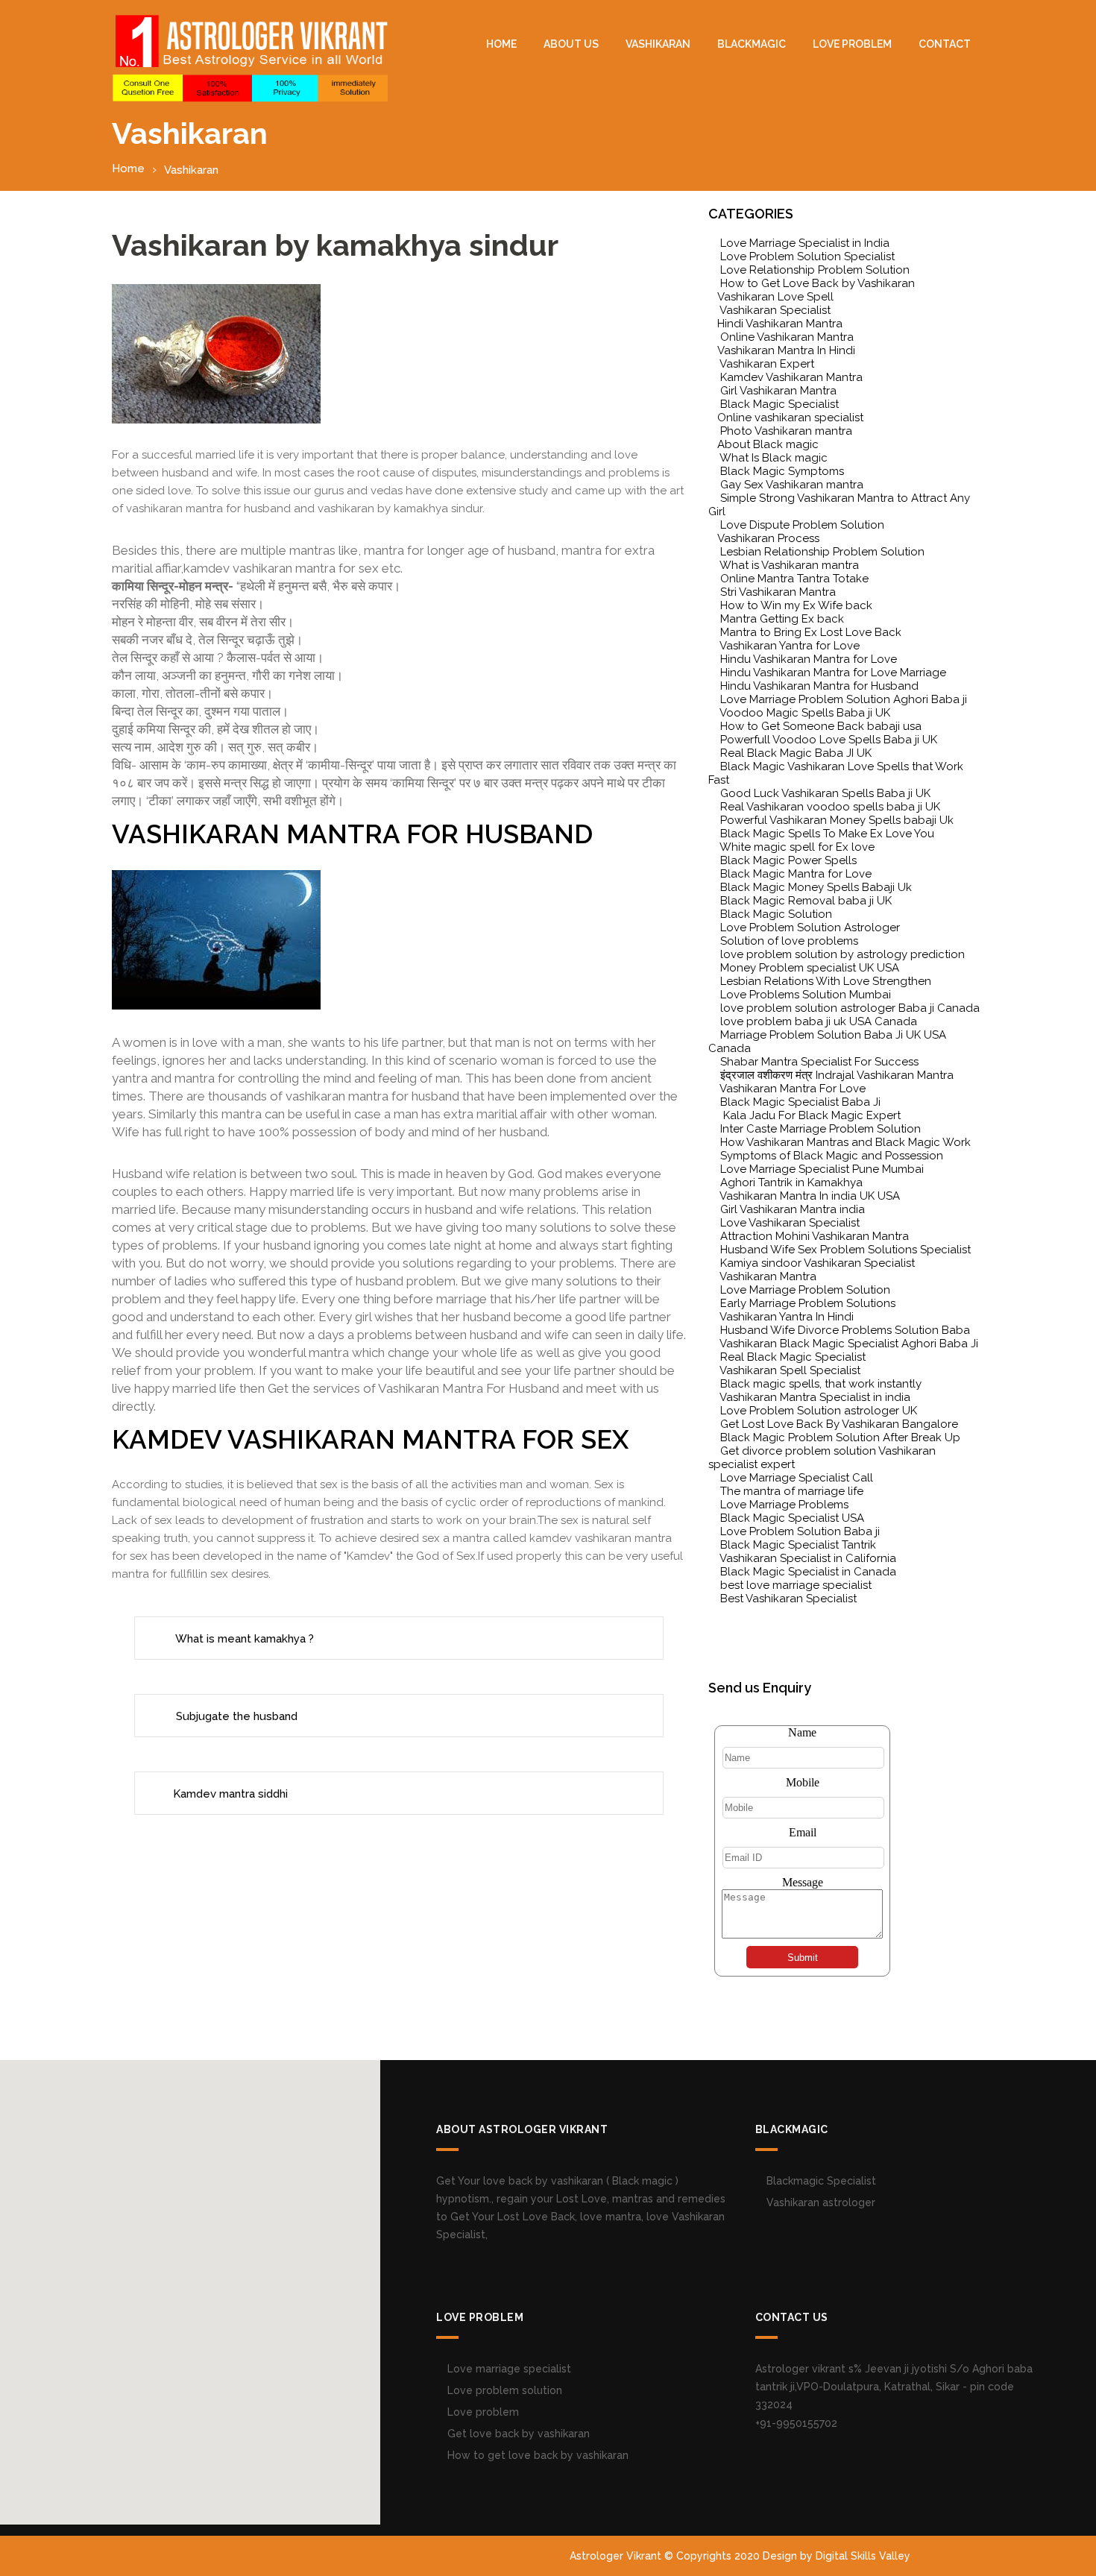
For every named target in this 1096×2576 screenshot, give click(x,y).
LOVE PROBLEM (852, 44)
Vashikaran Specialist (775, 310)
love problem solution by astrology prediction (843, 954)
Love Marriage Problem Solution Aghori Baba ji (844, 699)
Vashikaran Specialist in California (808, 1558)
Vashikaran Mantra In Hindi (786, 350)
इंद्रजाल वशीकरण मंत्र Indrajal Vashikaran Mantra (837, 1075)
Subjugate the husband (235, 1716)
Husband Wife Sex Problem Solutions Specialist (845, 1250)
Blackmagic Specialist (820, 2181)
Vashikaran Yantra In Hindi (787, 1317)
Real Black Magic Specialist (793, 1357)
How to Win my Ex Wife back (796, 605)
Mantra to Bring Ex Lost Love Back (811, 632)
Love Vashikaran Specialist (790, 1223)
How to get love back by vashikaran (536, 2455)
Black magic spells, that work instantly (821, 1384)
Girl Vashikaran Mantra (778, 391)
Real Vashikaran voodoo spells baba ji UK (830, 807)
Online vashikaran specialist (790, 418)
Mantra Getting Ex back (782, 619)
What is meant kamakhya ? (243, 1639)
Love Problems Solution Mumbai (806, 995)
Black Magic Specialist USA (792, 1518)
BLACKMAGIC (752, 44)
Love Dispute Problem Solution (802, 525)
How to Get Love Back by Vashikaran (818, 283)
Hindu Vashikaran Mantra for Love (809, 659)
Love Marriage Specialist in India (805, 243)
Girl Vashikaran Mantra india (793, 1209)
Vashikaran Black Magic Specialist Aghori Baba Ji (849, 1344)
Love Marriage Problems (784, 1505)
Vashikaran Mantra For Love (793, 1089)
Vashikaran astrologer (819, 2202)
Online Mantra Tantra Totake (794, 579)
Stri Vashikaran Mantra (778, 592)
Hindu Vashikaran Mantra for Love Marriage (833, 673)
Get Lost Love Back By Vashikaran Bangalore (839, 1424)
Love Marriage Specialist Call (797, 1478)
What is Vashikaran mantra (789, 565)
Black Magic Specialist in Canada (808, 1572)
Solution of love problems (789, 941)
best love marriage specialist (796, 1585)
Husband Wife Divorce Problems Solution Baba (845, 1330)
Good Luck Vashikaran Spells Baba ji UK (825, 793)
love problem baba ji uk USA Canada (819, 1021)
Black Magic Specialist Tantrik (798, 1545)
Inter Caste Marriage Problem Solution (821, 1129)
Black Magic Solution (776, 914)
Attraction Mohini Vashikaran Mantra (815, 1236)
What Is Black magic (774, 458)
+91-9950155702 (796, 2423)
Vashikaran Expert (767, 364)
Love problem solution (503, 2390)
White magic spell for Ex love (797, 847)
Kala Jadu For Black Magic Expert (810, 1115)
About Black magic (768, 444)
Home (501, 44)
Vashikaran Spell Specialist (790, 1370)
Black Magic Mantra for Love (796, 874)
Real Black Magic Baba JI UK (796, 753)
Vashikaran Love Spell (775, 297)
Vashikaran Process (768, 538)
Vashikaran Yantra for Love (790, 646)
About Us (571, 44)
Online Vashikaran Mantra (787, 337)
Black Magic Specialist (780, 404)
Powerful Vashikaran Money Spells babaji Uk (837, 820)
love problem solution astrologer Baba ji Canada (850, 1008)
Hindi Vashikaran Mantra (780, 324)
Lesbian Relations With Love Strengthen (826, 981)
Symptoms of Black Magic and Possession (832, 1156)
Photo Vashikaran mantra (786, 431)
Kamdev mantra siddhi (230, 1794)
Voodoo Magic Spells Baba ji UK (805, 713)
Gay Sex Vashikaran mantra (792, 485)
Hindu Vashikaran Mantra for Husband (819, 686)
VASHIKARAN (658, 44)
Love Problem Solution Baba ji (800, 1531)
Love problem (482, 2412)
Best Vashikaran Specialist (788, 1599)
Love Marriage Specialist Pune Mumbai (822, 1169)
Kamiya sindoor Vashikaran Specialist (818, 1263)
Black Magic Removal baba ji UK (806, 901)
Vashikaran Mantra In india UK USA (810, 1196)
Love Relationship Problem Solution (815, 270)
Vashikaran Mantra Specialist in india (815, 1397)
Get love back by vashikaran (517, 2434)
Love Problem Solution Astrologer (810, 928)
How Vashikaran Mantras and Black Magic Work (845, 1142)
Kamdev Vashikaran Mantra (791, 377)
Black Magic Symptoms (782, 471)
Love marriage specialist (508, 2369)
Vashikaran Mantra (768, 1276)
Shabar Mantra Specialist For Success (819, 1062)
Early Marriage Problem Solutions (808, 1303)
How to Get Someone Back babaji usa (821, 726)
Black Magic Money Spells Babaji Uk (816, 887)
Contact (945, 44)
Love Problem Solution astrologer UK (819, 1411)
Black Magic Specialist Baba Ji (800, 1102)
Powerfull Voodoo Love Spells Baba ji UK (829, 740)
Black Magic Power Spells (788, 860)
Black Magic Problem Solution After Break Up (840, 1437)
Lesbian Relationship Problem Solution (822, 552)
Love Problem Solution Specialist (807, 256)
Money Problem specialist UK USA (810, 968)
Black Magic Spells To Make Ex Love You (827, 834)
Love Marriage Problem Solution (805, 1290)
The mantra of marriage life (792, 1491)
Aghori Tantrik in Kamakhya (791, 1182)
